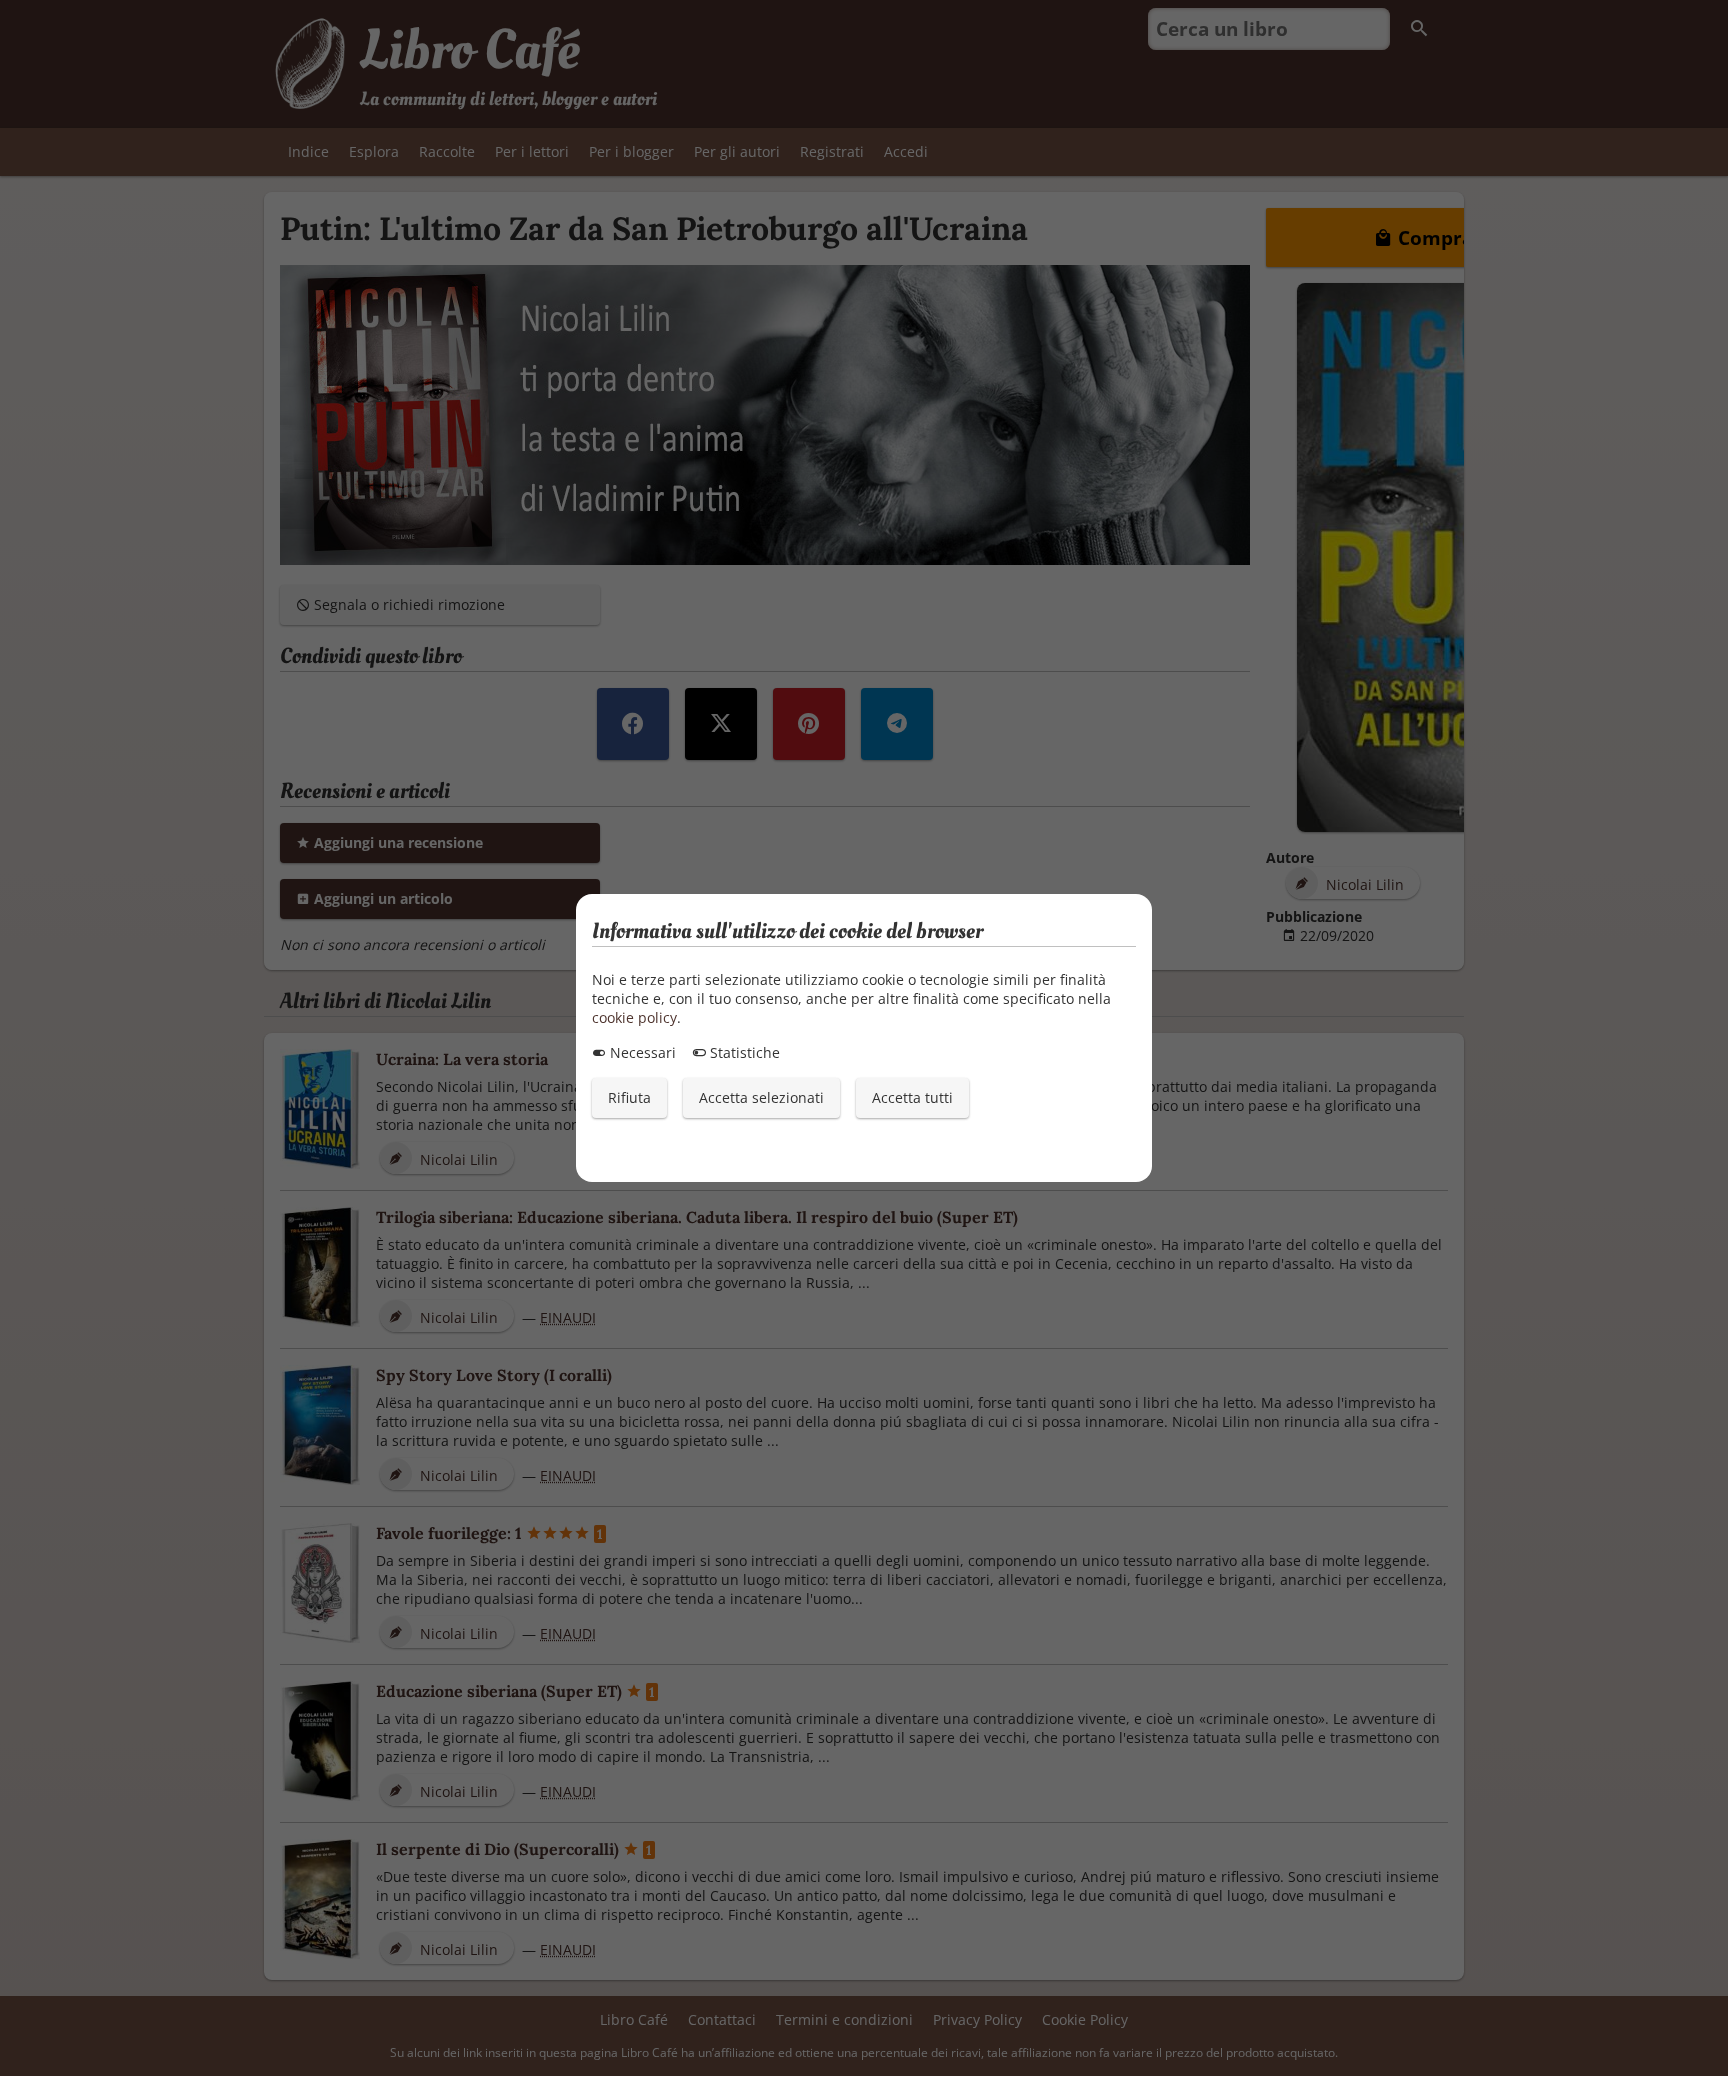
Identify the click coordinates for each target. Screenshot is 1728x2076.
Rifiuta (629, 1097)
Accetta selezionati (761, 1097)
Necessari (641, 1052)
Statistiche (743, 1052)
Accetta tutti (912, 1097)
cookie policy (634, 1017)
